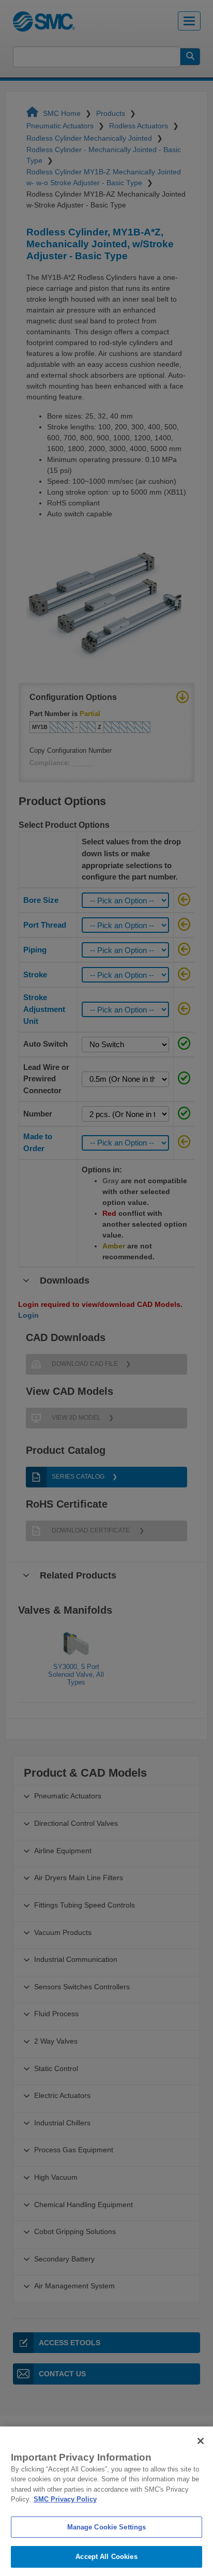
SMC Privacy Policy (65, 2499)
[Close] (201, 2441)
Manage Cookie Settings (107, 2527)
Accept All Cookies (106, 2557)
